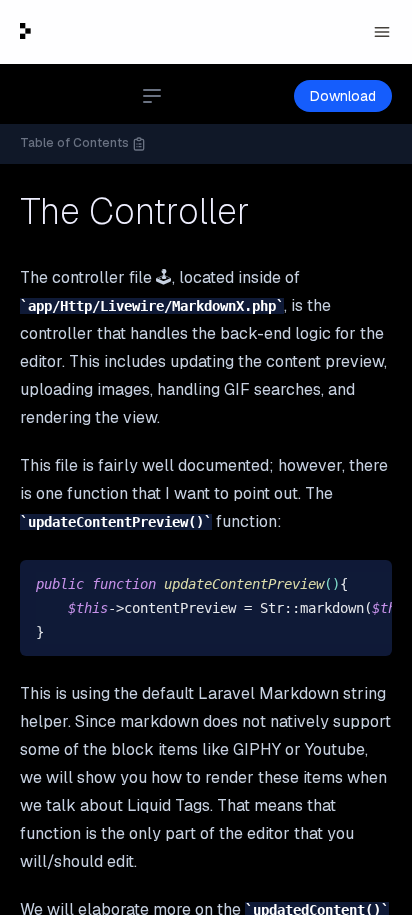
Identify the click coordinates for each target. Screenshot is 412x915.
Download (343, 96)
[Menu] (382, 32)
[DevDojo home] (25, 31)
